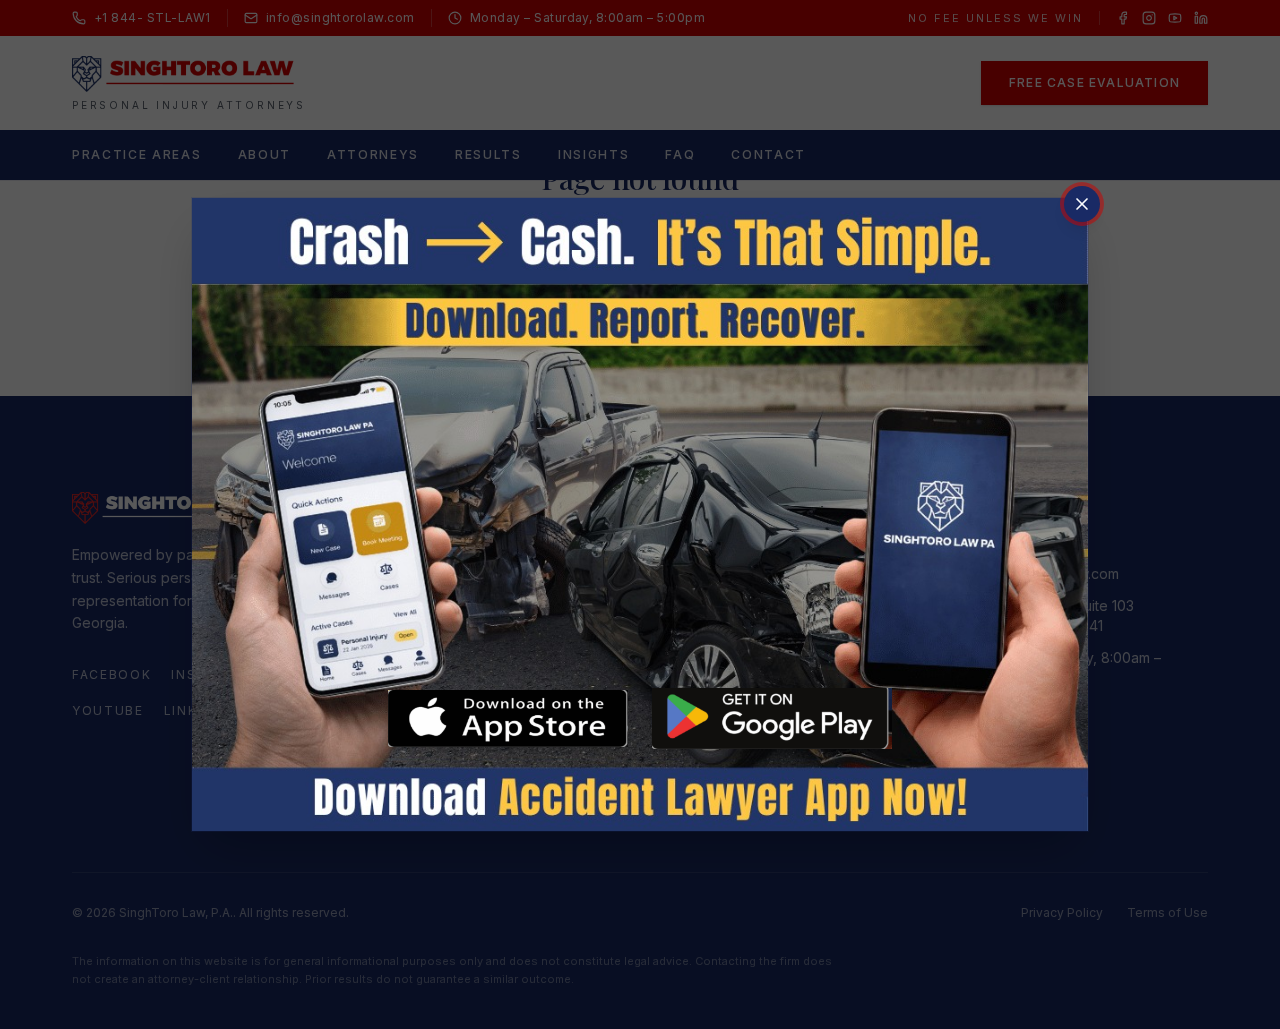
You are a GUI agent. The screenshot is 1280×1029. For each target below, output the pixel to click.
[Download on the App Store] (508, 719)
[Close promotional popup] (1082, 204)
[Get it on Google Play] (772, 718)
